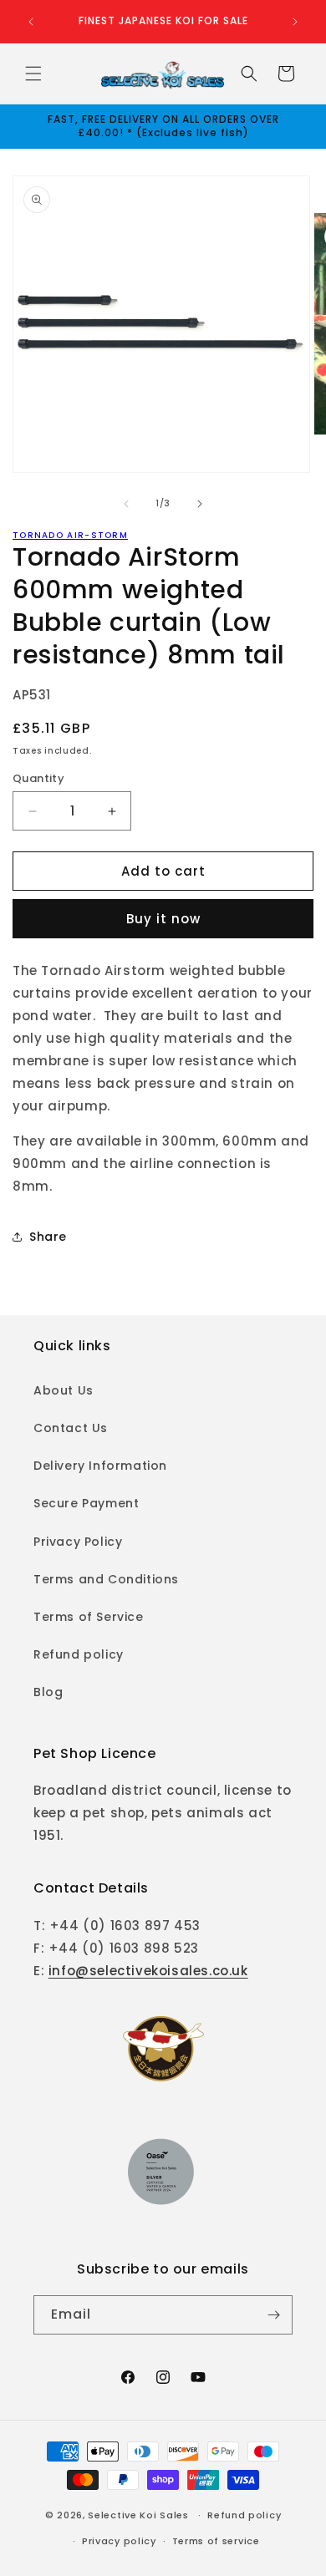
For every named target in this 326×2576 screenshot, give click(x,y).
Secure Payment (86, 1503)
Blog (48, 1692)
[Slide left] (126, 504)
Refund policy (79, 1654)
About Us (64, 1390)
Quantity (38, 778)
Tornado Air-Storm (70, 535)
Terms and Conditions (106, 1579)
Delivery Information (100, 1466)
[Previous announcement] (31, 22)
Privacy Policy (78, 1542)
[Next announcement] (295, 22)
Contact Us (71, 1428)
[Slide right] (200, 504)
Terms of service (216, 2541)
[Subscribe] (273, 2315)
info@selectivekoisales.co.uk (148, 1971)
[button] (33, 74)
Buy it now (163, 919)
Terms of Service (89, 1617)
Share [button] (48, 1237)
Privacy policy (119, 2541)
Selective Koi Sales (138, 2515)
